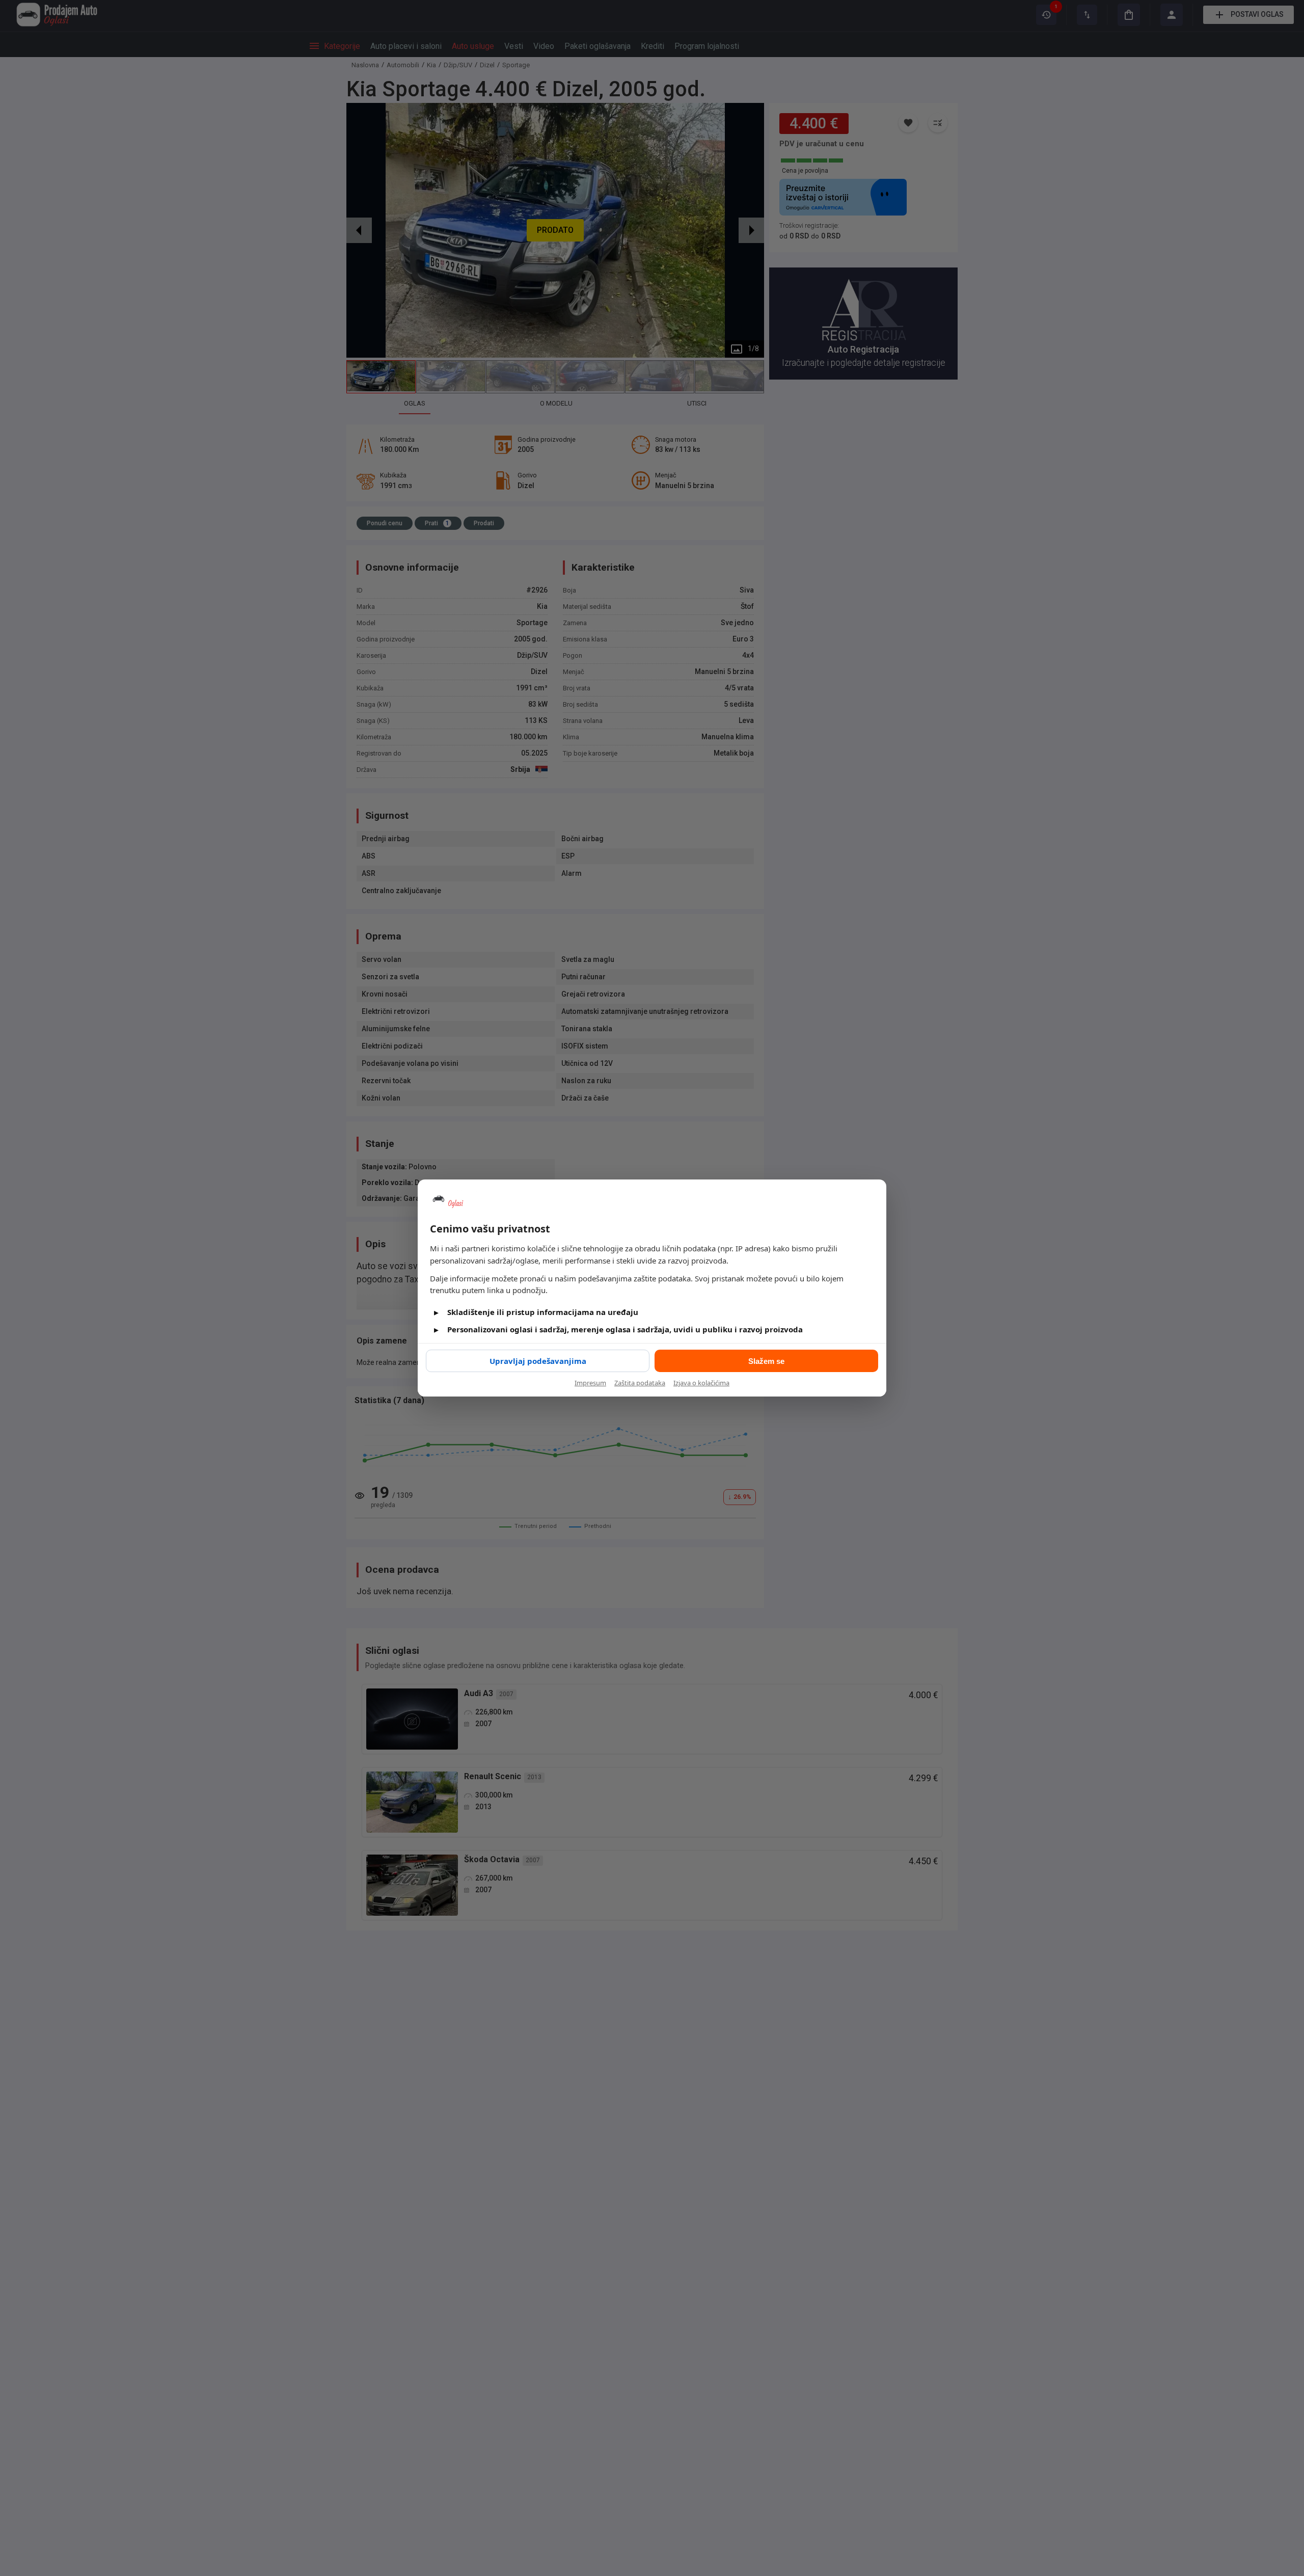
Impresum (590, 1383)
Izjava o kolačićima (701, 1383)
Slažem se (766, 1361)
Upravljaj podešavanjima (538, 1361)
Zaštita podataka (640, 1383)
